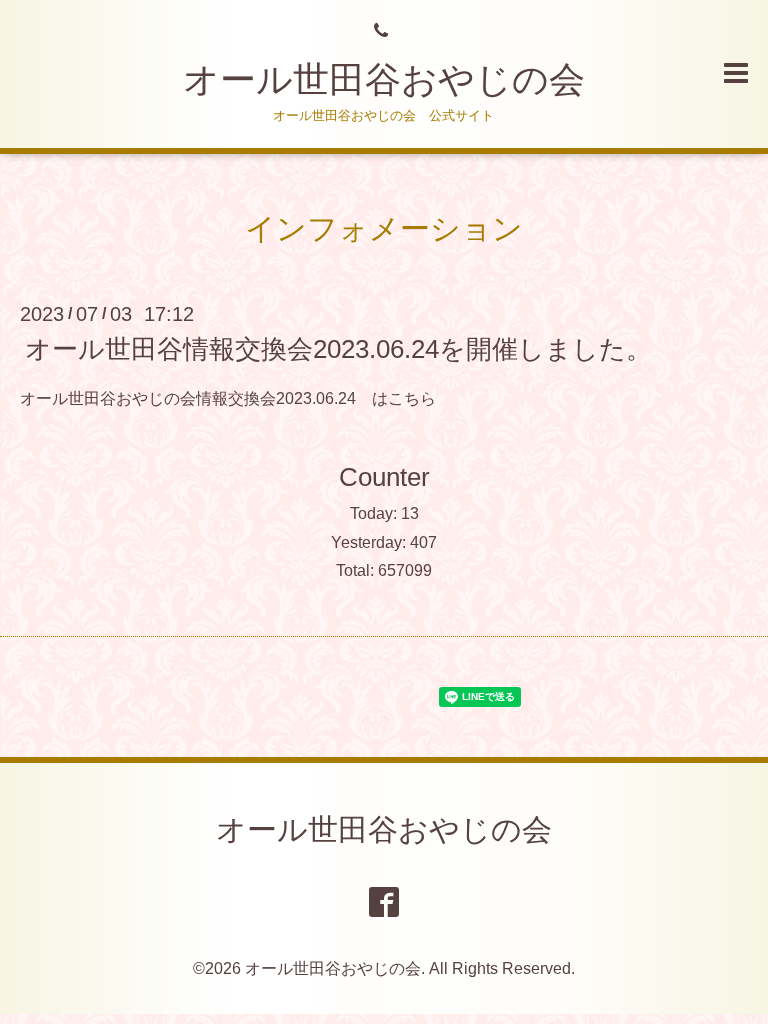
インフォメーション (384, 228)
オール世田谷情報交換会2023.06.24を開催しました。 (338, 349)
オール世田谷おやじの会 (384, 79)
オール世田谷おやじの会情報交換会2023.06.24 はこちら (228, 398)
